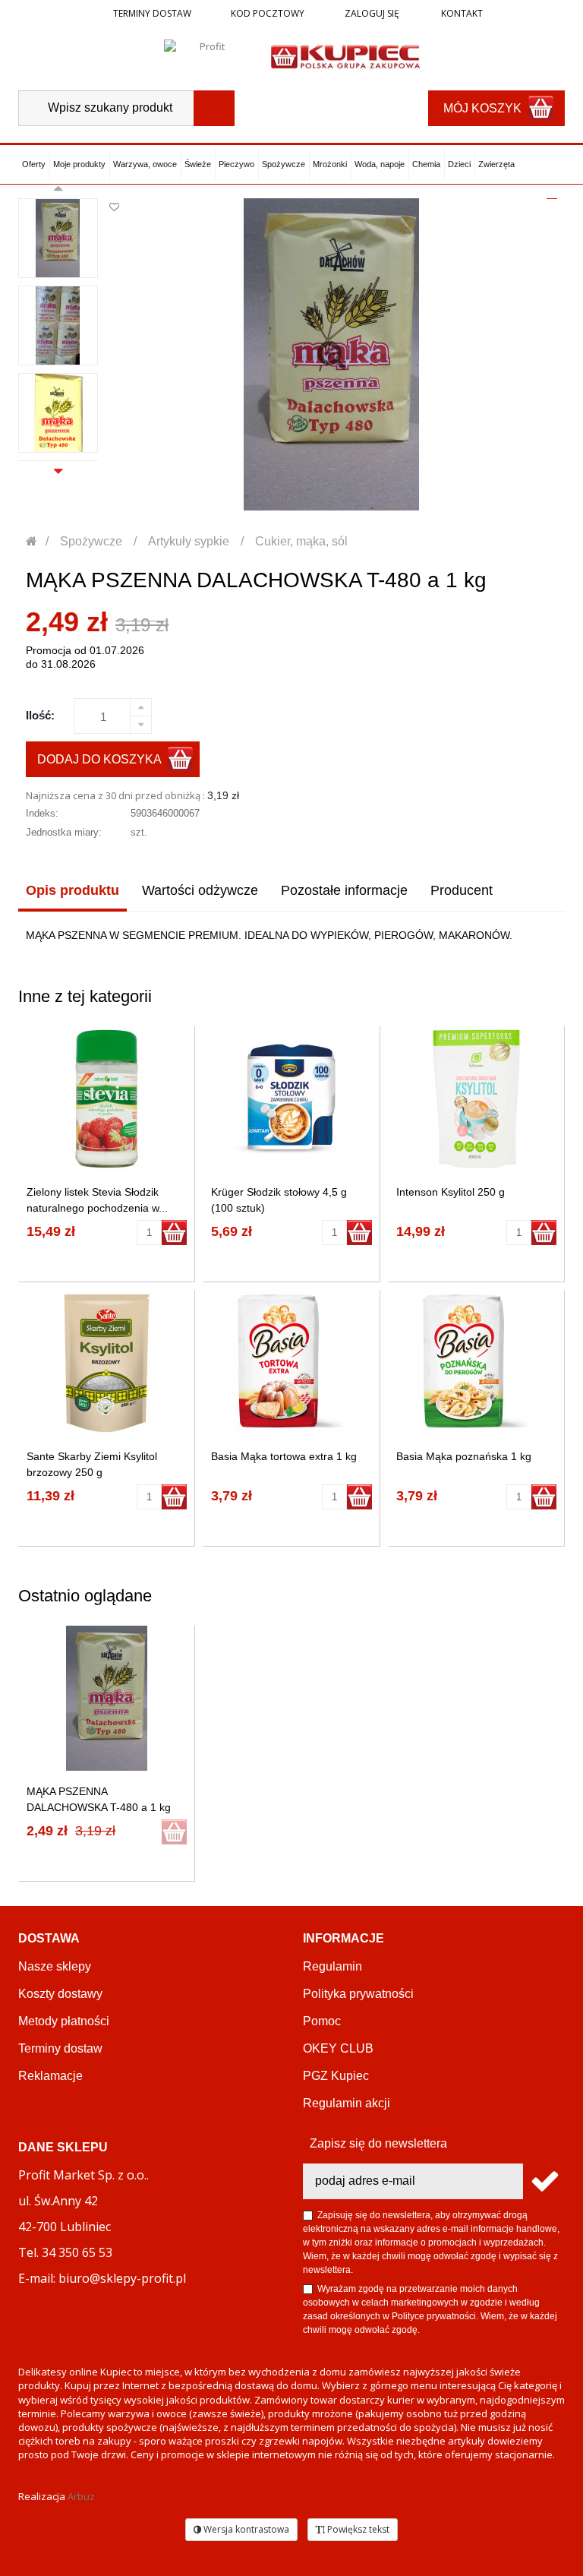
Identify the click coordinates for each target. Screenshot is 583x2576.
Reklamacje (50, 2076)
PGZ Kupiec (336, 2076)
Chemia (426, 164)
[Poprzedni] (58, 191)
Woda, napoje (380, 164)
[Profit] (206, 55)
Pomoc (322, 2021)
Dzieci (459, 164)
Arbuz (81, 2496)
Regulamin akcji (347, 2103)
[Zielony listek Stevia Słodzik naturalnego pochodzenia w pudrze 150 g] (107, 1099)
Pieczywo (236, 164)
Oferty (34, 164)
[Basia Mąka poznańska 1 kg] (476, 1363)
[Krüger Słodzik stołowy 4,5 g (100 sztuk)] (291, 1099)
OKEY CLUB (338, 2048)
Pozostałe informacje (344, 890)
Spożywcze (284, 164)
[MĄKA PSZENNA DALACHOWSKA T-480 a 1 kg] (58, 238)
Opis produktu (72, 890)
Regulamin (332, 1966)
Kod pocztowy (268, 13)
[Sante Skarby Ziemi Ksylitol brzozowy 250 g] (107, 1363)
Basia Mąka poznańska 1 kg (464, 1456)
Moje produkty (79, 164)
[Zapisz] (544, 2181)
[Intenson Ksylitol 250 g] (476, 1099)
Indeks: (42, 813)
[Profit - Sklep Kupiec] (345, 55)
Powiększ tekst (357, 2529)
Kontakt (461, 13)
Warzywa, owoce (145, 164)
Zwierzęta (496, 164)
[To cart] (174, 1233)
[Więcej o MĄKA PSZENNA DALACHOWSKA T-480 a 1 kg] (107, 1698)
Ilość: (40, 715)
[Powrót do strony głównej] (32, 541)
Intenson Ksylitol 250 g (451, 1192)
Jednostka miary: (64, 832)
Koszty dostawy (60, 1994)
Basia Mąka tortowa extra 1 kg (284, 1456)
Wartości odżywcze (200, 890)
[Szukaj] (214, 108)
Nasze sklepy (55, 1966)
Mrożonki (330, 164)
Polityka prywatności (358, 1994)
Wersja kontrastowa (245, 2529)
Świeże (198, 164)
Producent (462, 890)
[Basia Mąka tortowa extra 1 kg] (291, 1363)
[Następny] (58, 469)
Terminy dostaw (152, 13)
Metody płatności (64, 2021)
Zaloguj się (371, 13)
